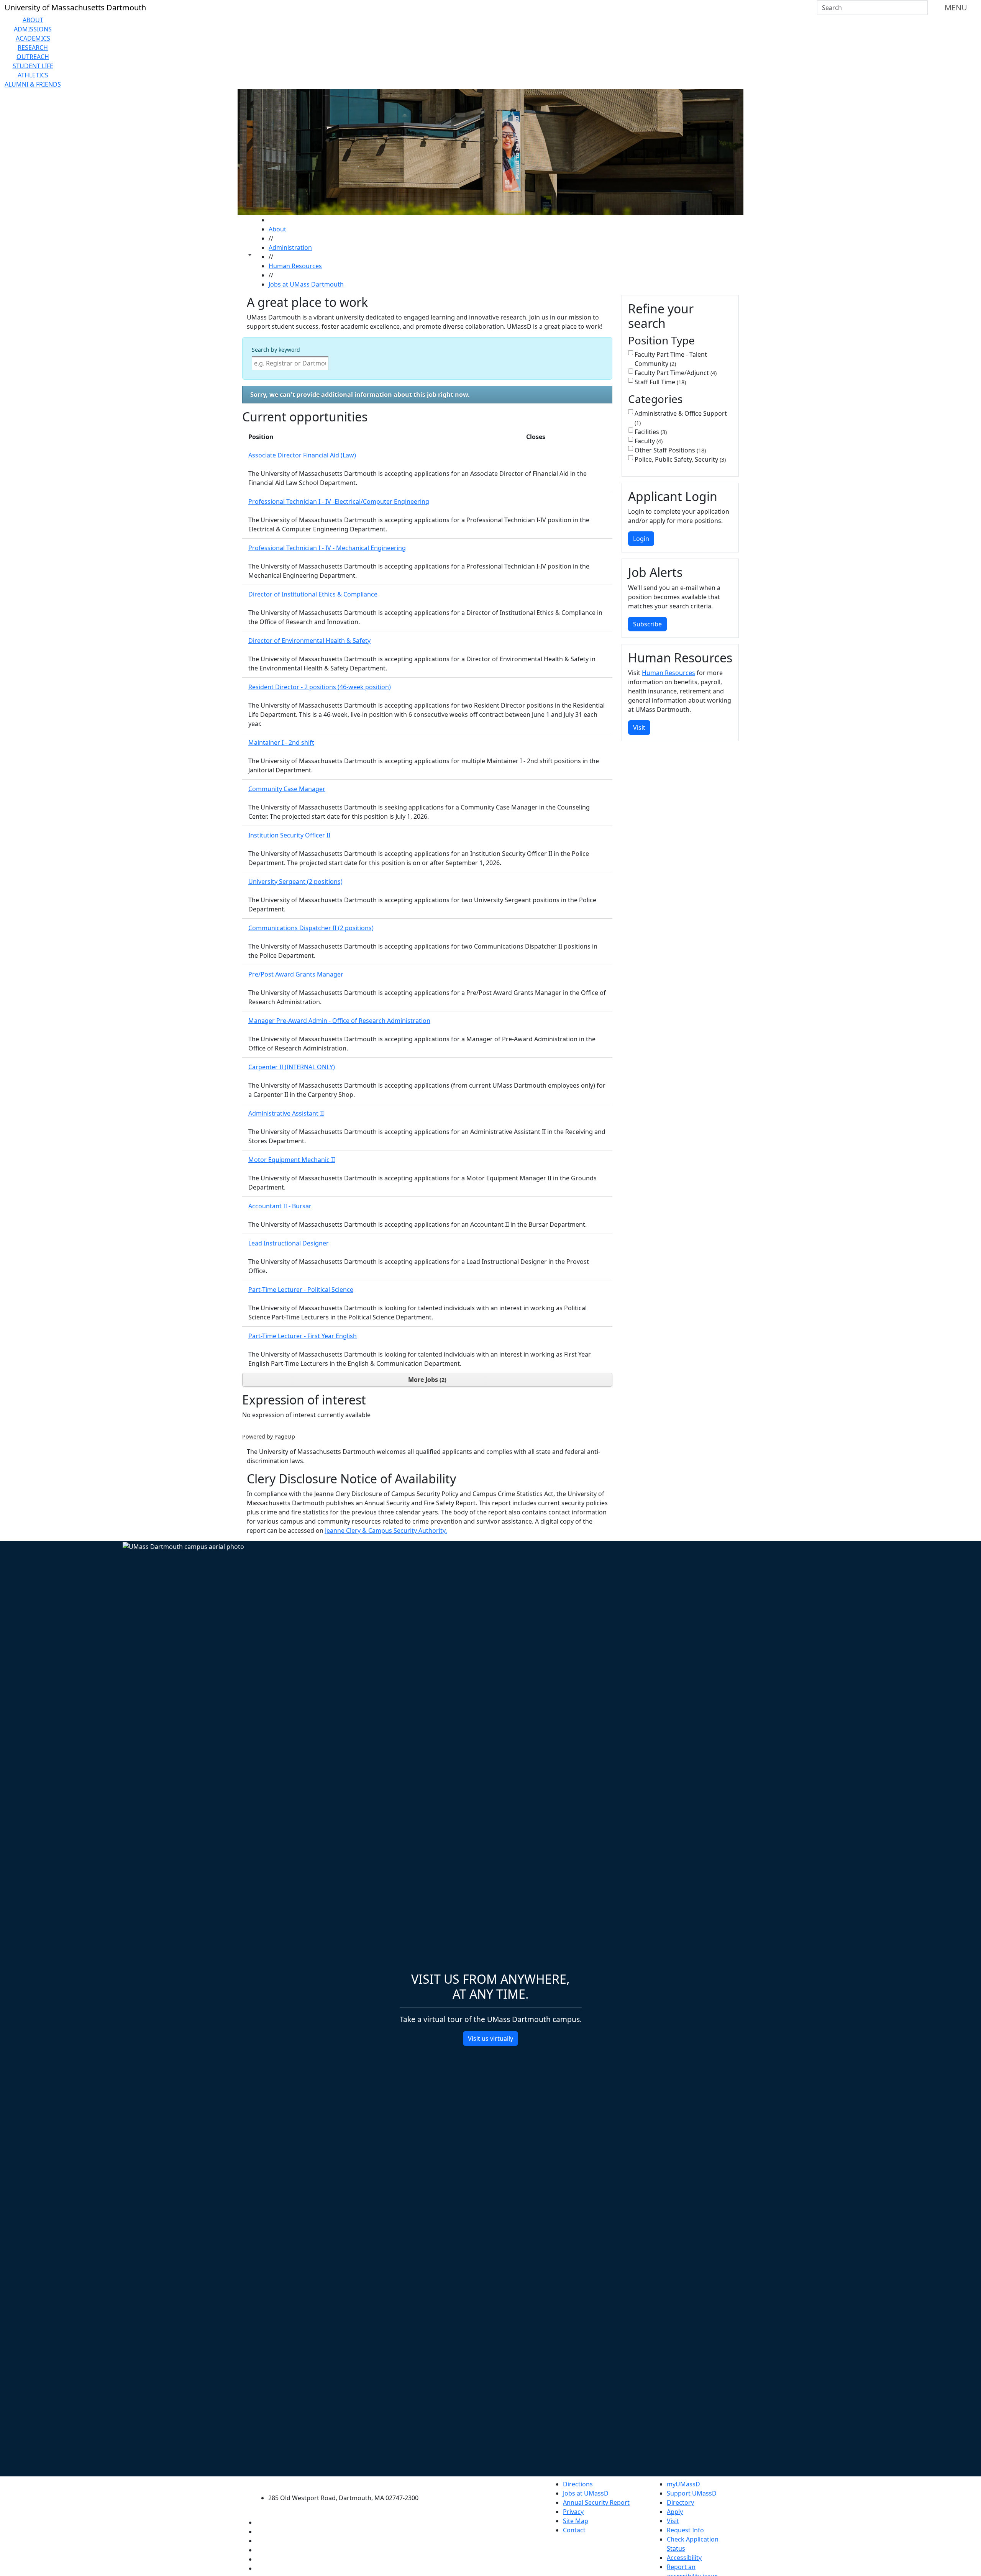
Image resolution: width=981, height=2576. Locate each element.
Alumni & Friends (33, 84)
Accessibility (684, 2558)
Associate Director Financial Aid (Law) (302, 455)
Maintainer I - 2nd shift (281, 742)
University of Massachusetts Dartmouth (348, 2483)
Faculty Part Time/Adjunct (675, 373)
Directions (578, 2484)
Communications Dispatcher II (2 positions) (311, 928)
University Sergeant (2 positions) (295, 882)
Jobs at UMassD (586, 2493)
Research (33, 48)
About (33, 20)
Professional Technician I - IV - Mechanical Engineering (327, 548)
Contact (574, 2530)
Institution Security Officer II (289, 835)
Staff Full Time (659, 382)
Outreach (33, 57)
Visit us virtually (490, 2039)
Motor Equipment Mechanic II (292, 1160)
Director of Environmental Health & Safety (309, 641)
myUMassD (683, 2484)
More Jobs (426, 1380)
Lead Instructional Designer (289, 1243)
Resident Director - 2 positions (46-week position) (320, 687)
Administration (290, 247)
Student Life (33, 66)
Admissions (33, 29)
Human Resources (295, 266)
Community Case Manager (287, 789)
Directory (680, 2502)
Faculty (648, 441)
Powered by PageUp (269, 1436)
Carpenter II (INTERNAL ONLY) (292, 1067)
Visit (639, 728)
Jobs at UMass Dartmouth (306, 284)
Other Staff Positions (669, 450)
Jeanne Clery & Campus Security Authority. (386, 1531)
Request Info (685, 2530)
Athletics (33, 75)
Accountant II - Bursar (280, 1206)
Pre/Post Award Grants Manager (296, 974)
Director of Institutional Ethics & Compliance (313, 594)
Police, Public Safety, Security (679, 459)
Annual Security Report (596, 2502)
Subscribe (647, 624)
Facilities (650, 432)
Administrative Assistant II (286, 1113)
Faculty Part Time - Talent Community (671, 359)
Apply (675, 2512)
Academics (33, 38)
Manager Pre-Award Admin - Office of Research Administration (339, 1021)
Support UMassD (692, 2493)
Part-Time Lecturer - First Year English (303, 1336)
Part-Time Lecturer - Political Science (301, 1290)
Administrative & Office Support (681, 418)
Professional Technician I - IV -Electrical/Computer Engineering (339, 501)
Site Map (576, 2521)
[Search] (921, 8)
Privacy (573, 2512)
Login (641, 539)
